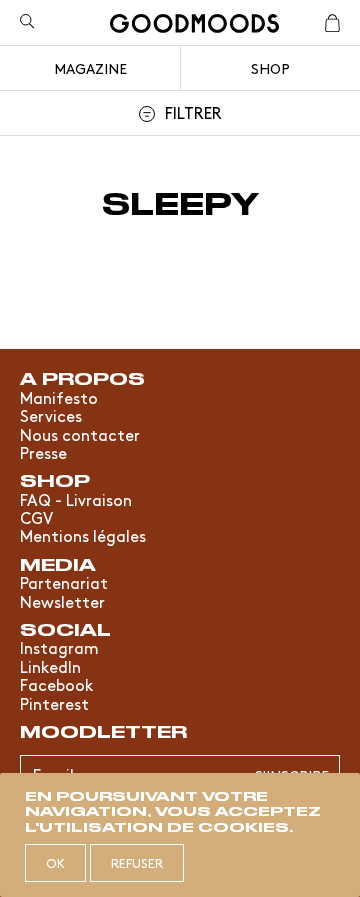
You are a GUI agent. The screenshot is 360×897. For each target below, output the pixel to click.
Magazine (90, 68)
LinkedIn (50, 666)
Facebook (56, 684)
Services (51, 415)
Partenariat (64, 582)
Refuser (137, 862)
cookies (243, 826)
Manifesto (59, 397)
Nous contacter (80, 434)
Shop (270, 68)
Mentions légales (83, 535)
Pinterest (54, 703)
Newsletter (62, 601)
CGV (36, 517)
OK (55, 862)
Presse (43, 452)
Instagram (59, 647)
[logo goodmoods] (194, 26)
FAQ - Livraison (76, 499)
